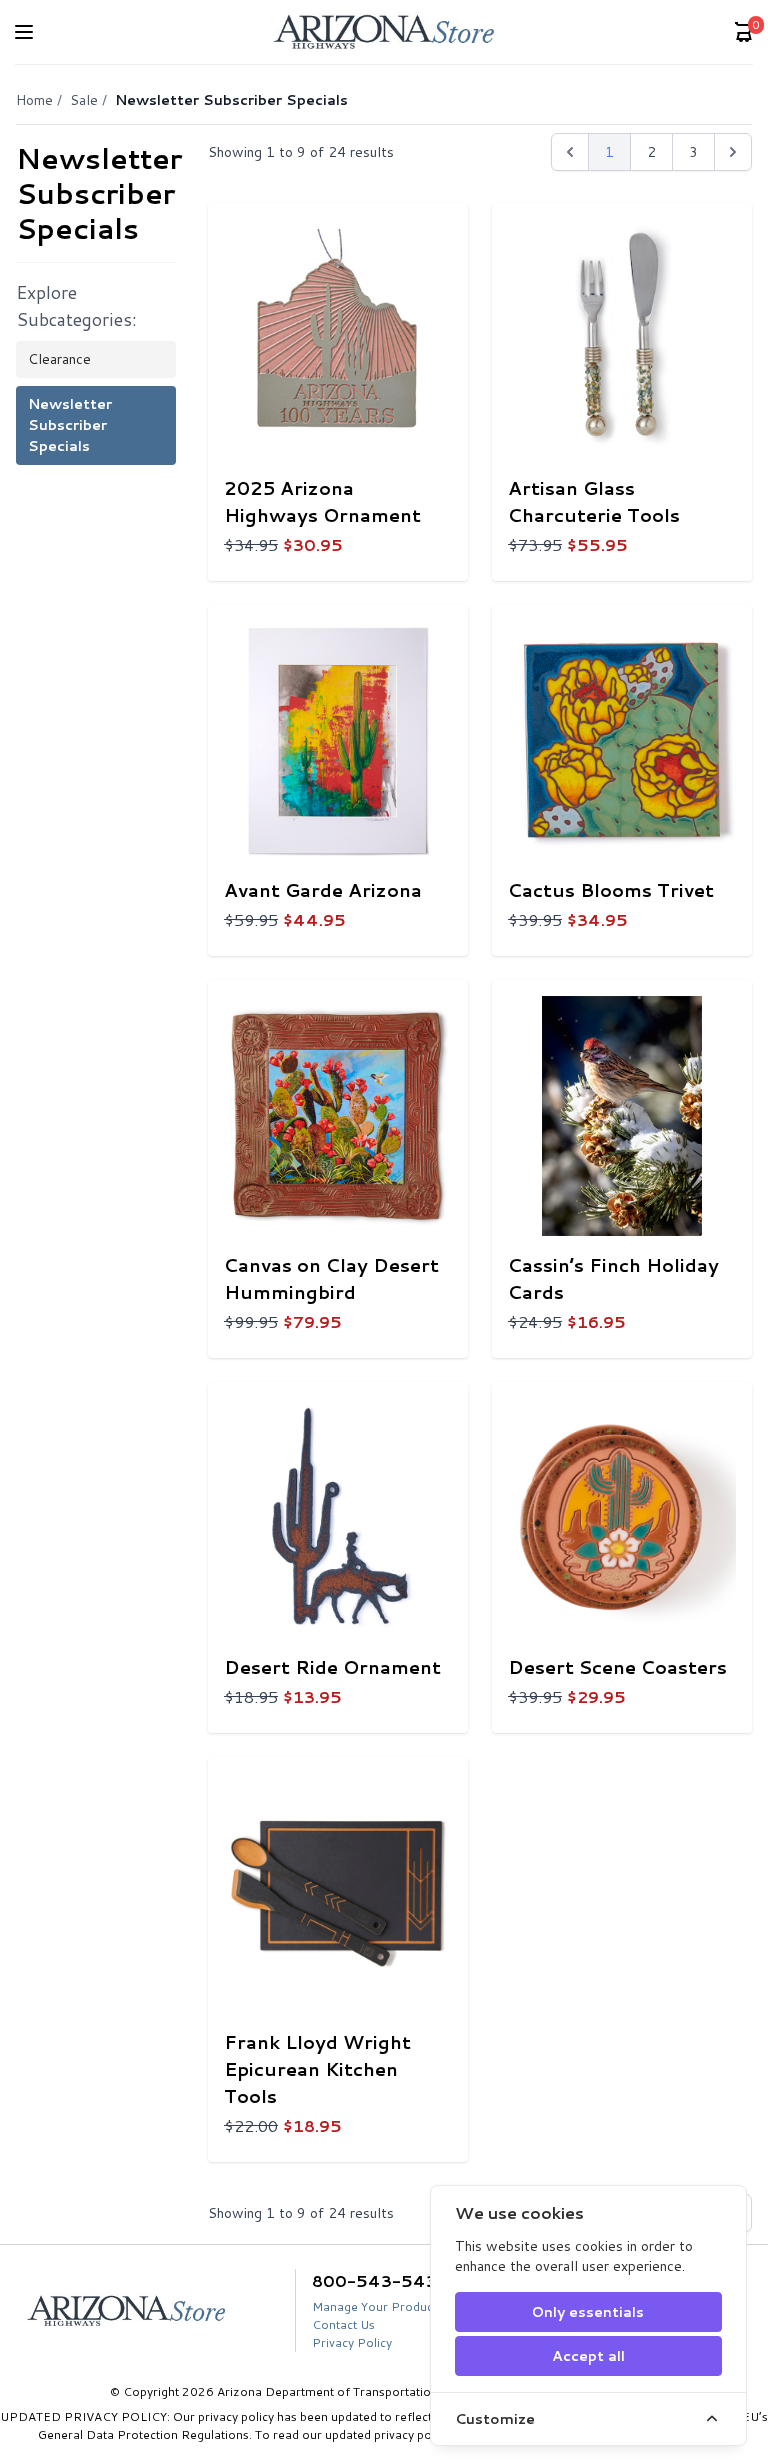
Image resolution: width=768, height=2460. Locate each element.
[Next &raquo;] (733, 152)
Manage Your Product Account (399, 2306)
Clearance (59, 359)
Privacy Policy (352, 2342)
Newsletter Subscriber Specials (70, 425)
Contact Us (343, 2324)
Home (34, 100)
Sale (84, 100)
